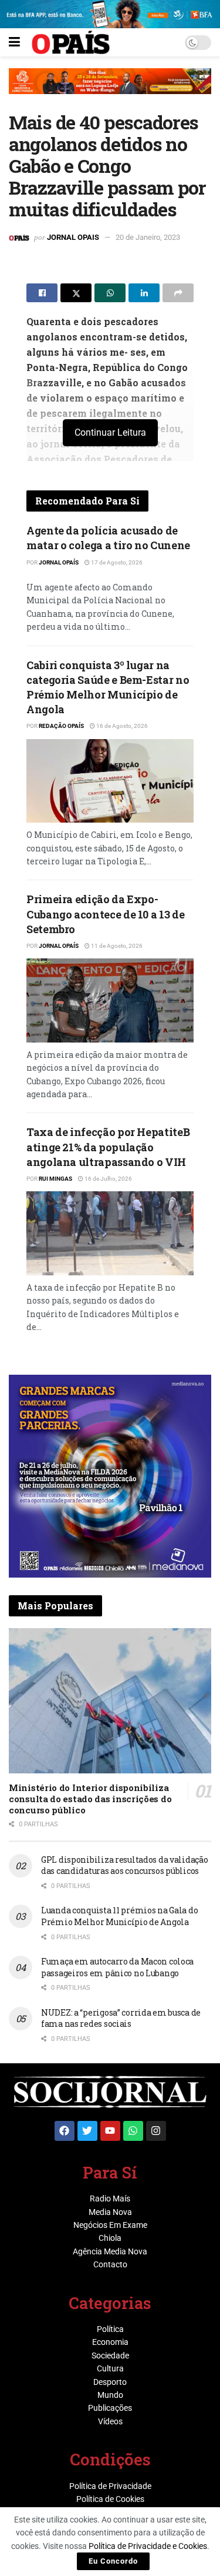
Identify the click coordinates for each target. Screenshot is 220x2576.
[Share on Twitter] (76, 293)
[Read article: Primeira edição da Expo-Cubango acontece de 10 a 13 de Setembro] (110, 1000)
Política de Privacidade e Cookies (148, 2546)
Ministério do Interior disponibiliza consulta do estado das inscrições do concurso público (90, 1799)
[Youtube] (110, 2131)
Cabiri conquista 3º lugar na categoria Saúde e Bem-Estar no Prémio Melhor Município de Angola (108, 687)
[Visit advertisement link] (110, 90)
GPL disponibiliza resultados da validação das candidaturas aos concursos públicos (125, 1865)
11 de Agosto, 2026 (116, 946)
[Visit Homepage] (71, 42)
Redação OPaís (61, 726)
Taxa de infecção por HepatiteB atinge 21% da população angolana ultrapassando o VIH (108, 1147)
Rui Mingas (55, 1179)
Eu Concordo (113, 2561)
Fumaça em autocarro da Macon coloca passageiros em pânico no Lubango (117, 1967)
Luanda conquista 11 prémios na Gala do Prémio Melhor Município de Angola (119, 1916)
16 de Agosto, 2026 (121, 726)
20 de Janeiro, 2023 (148, 237)
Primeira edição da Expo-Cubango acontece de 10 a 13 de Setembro (105, 914)
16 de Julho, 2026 (108, 1179)
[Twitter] (87, 2131)
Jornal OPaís (59, 562)
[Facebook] (65, 2131)
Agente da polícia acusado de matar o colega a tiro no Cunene (108, 538)
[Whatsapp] (133, 2131)
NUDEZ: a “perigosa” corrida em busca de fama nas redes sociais (121, 2018)
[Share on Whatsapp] (110, 293)
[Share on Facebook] (42, 293)
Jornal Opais (73, 237)
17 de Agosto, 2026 (116, 562)
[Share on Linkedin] (144, 293)
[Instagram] (156, 2131)
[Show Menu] (14, 42)
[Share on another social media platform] (178, 293)
